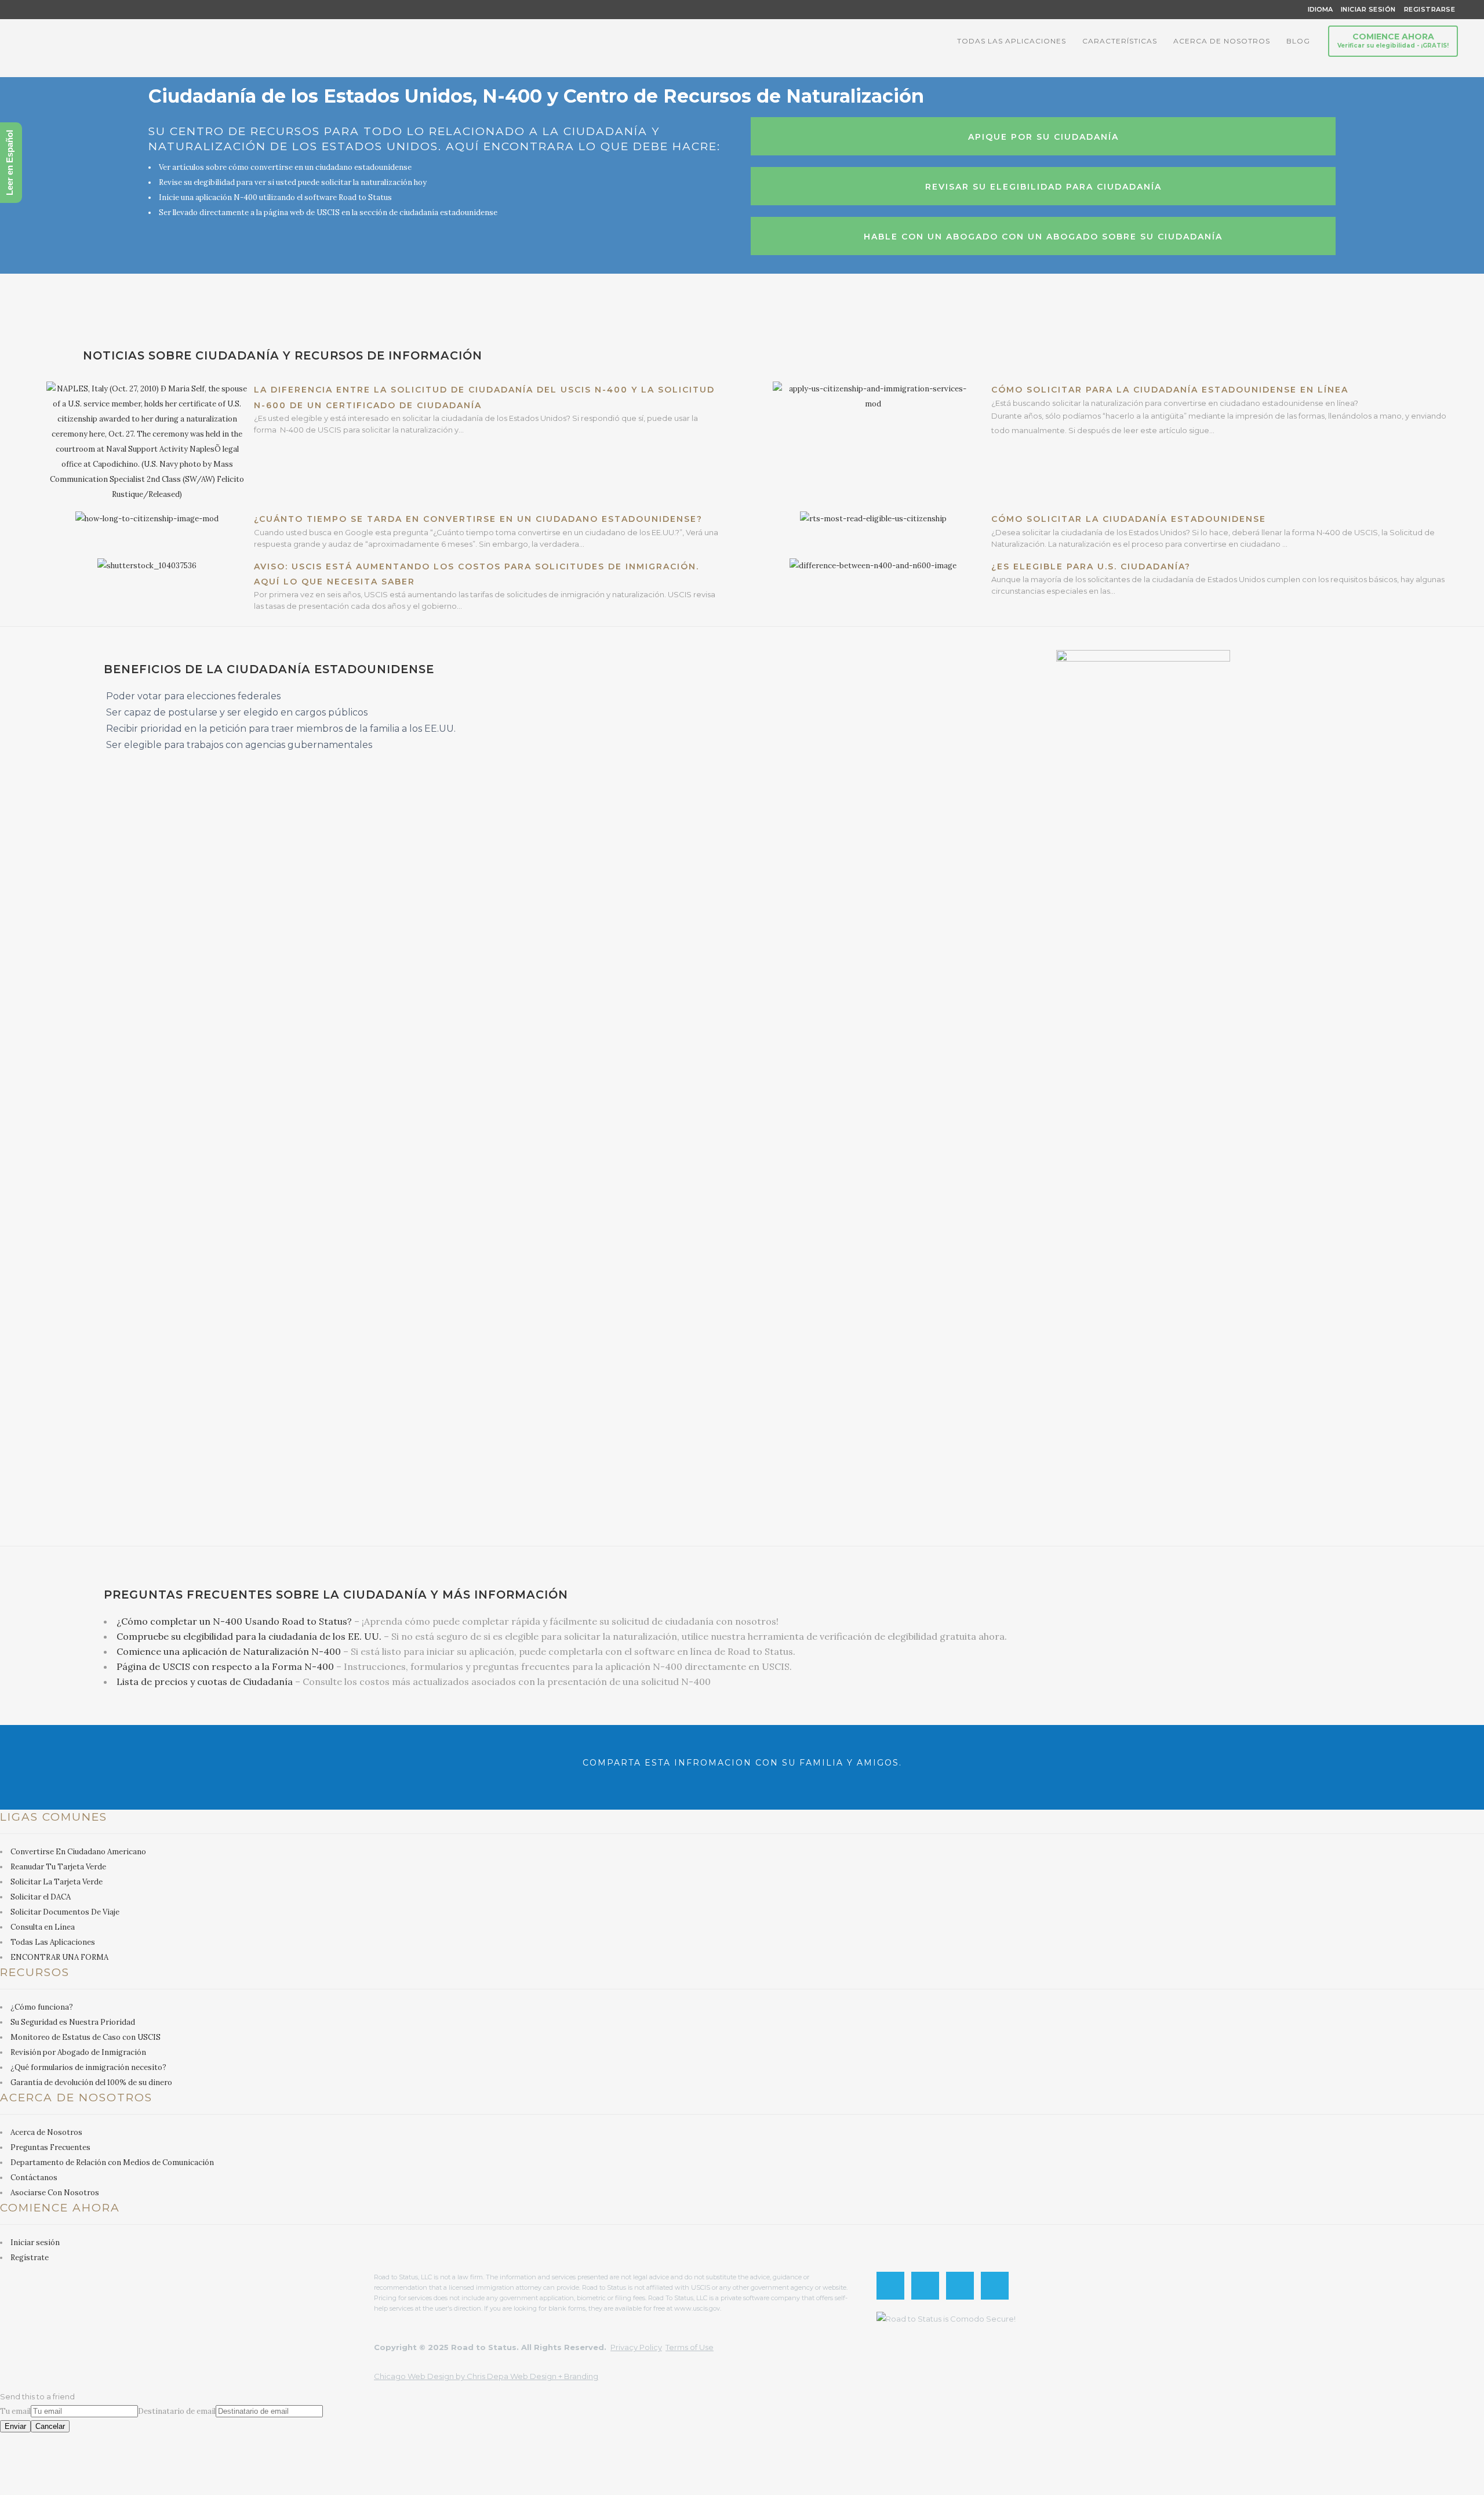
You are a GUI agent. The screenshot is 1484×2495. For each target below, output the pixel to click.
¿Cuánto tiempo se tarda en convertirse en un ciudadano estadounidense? (478, 519)
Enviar (15, 2426)
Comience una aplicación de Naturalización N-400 (229, 1651)
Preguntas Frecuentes (50, 2147)
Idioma (1320, 9)
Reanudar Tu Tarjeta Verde (58, 1867)
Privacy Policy (636, 2347)
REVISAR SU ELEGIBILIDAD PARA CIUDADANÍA (1043, 187)
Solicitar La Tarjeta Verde (57, 1882)
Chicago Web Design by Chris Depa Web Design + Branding (486, 2376)
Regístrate (30, 2258)
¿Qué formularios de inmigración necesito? (88, 2067)
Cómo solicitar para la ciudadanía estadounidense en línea (1170, 390)
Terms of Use (690, 2347)
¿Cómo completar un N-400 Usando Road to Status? (234, 1621)
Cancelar (50, 2426)
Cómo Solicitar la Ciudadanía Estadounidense (1129, 519)
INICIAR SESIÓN (1368, 9)
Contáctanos (34, 2178)
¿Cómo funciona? (42, 2007)
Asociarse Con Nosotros (55, 2193)
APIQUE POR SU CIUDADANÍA (1043, 137)
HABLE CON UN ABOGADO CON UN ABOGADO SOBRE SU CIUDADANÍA (1043, 237)
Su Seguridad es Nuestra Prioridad (73, 2022)
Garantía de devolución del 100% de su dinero (91, 2082)
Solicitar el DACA (41, 1897)
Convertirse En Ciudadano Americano (78, 1852)
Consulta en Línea (43, 1927)
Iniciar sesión (35, 2242)
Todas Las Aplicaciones (53, 1942)
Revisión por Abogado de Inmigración (78, 2052)
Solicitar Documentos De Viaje (65, 1912)
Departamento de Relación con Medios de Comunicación (112, 2162)
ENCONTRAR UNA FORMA (59, 1957)
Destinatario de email (177, 2411)
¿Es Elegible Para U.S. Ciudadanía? (1091, 566)
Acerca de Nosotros (46, 2132)
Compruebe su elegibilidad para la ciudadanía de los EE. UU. (249, 1636)
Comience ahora (1393, 40)
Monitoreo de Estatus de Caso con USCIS (86, 2037)
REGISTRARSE (1426, 9)
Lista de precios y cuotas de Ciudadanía (205, 1682)
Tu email (15, 2411)
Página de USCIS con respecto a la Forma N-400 (225, 1666)
